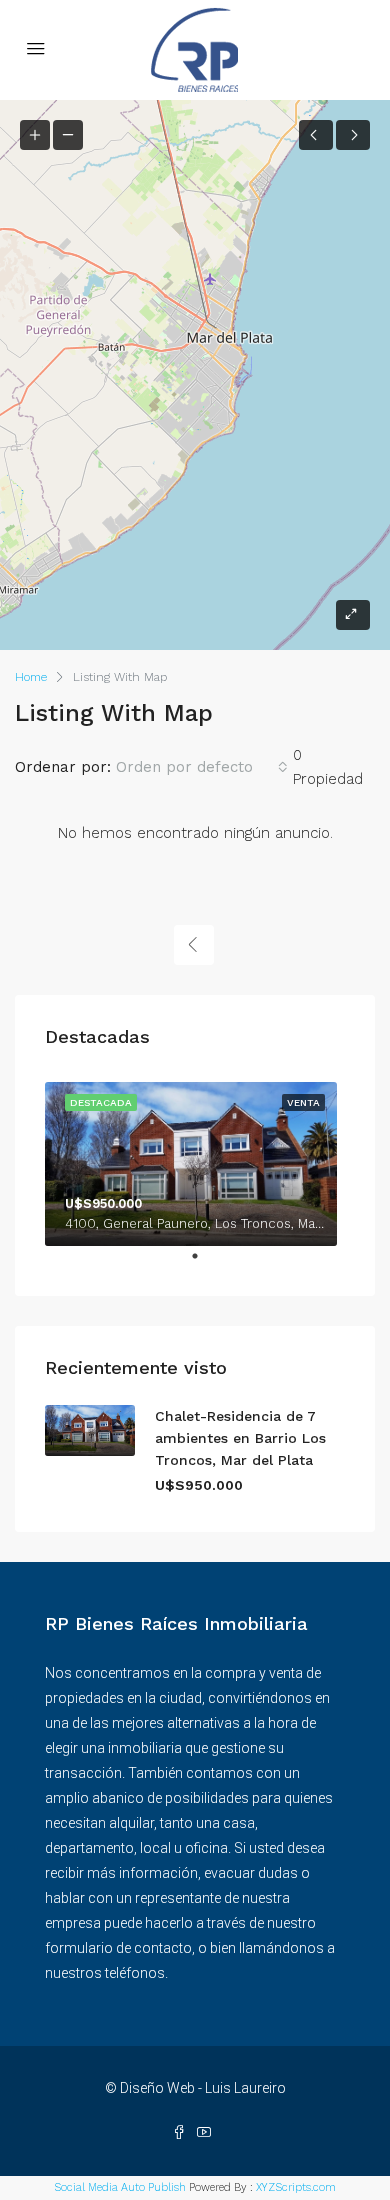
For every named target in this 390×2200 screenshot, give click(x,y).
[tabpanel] (195, 1160)
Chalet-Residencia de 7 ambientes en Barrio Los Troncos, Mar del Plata (240, 1438)
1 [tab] (205, 1264)
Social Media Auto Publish (120, 2187)
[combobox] (202, 767)
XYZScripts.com (296, 2187)
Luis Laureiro (245, 2088)
